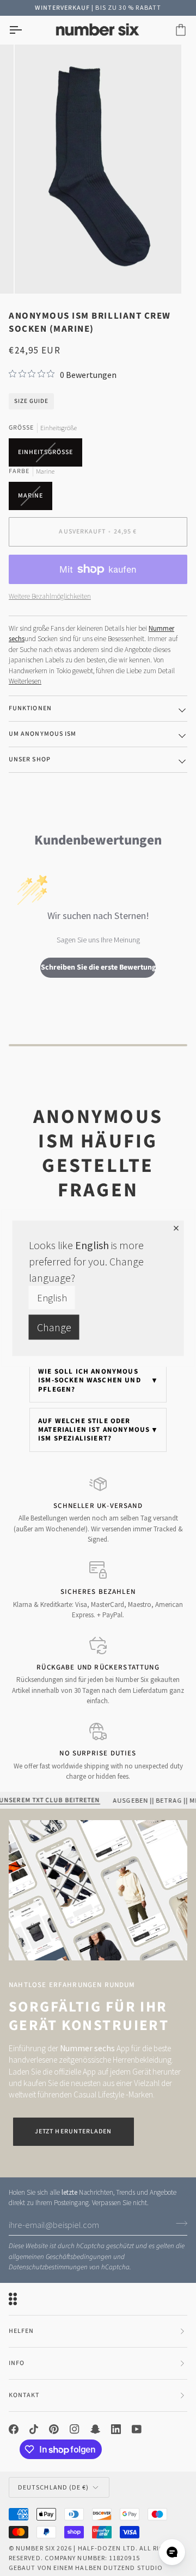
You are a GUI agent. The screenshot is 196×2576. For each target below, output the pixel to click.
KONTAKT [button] (24, 2395)
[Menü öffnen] (25, 30)
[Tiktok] (34, 2429)
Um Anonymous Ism (42, 734)
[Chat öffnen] (172, 2552)
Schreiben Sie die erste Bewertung (98, 967)
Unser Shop (30, 759)
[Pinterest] (54, 2429)
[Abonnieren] (178, 2224)
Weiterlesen (25, 681)
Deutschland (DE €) (53, 2487)
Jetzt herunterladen (73, 2131)
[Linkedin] (116, 2429)
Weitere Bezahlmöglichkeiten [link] (50, 596)
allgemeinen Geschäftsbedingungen (60, 2257)
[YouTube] (137, 2429)
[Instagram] (75, 2429)
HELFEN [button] (21, 2331)
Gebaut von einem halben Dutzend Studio (86, 2568)
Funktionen (30, 708)
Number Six (35, 2548)
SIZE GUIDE (31, 401)
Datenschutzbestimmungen (48, 2267)
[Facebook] (14, 2429)
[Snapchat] (95, 2429)
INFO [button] (17, 2363)
